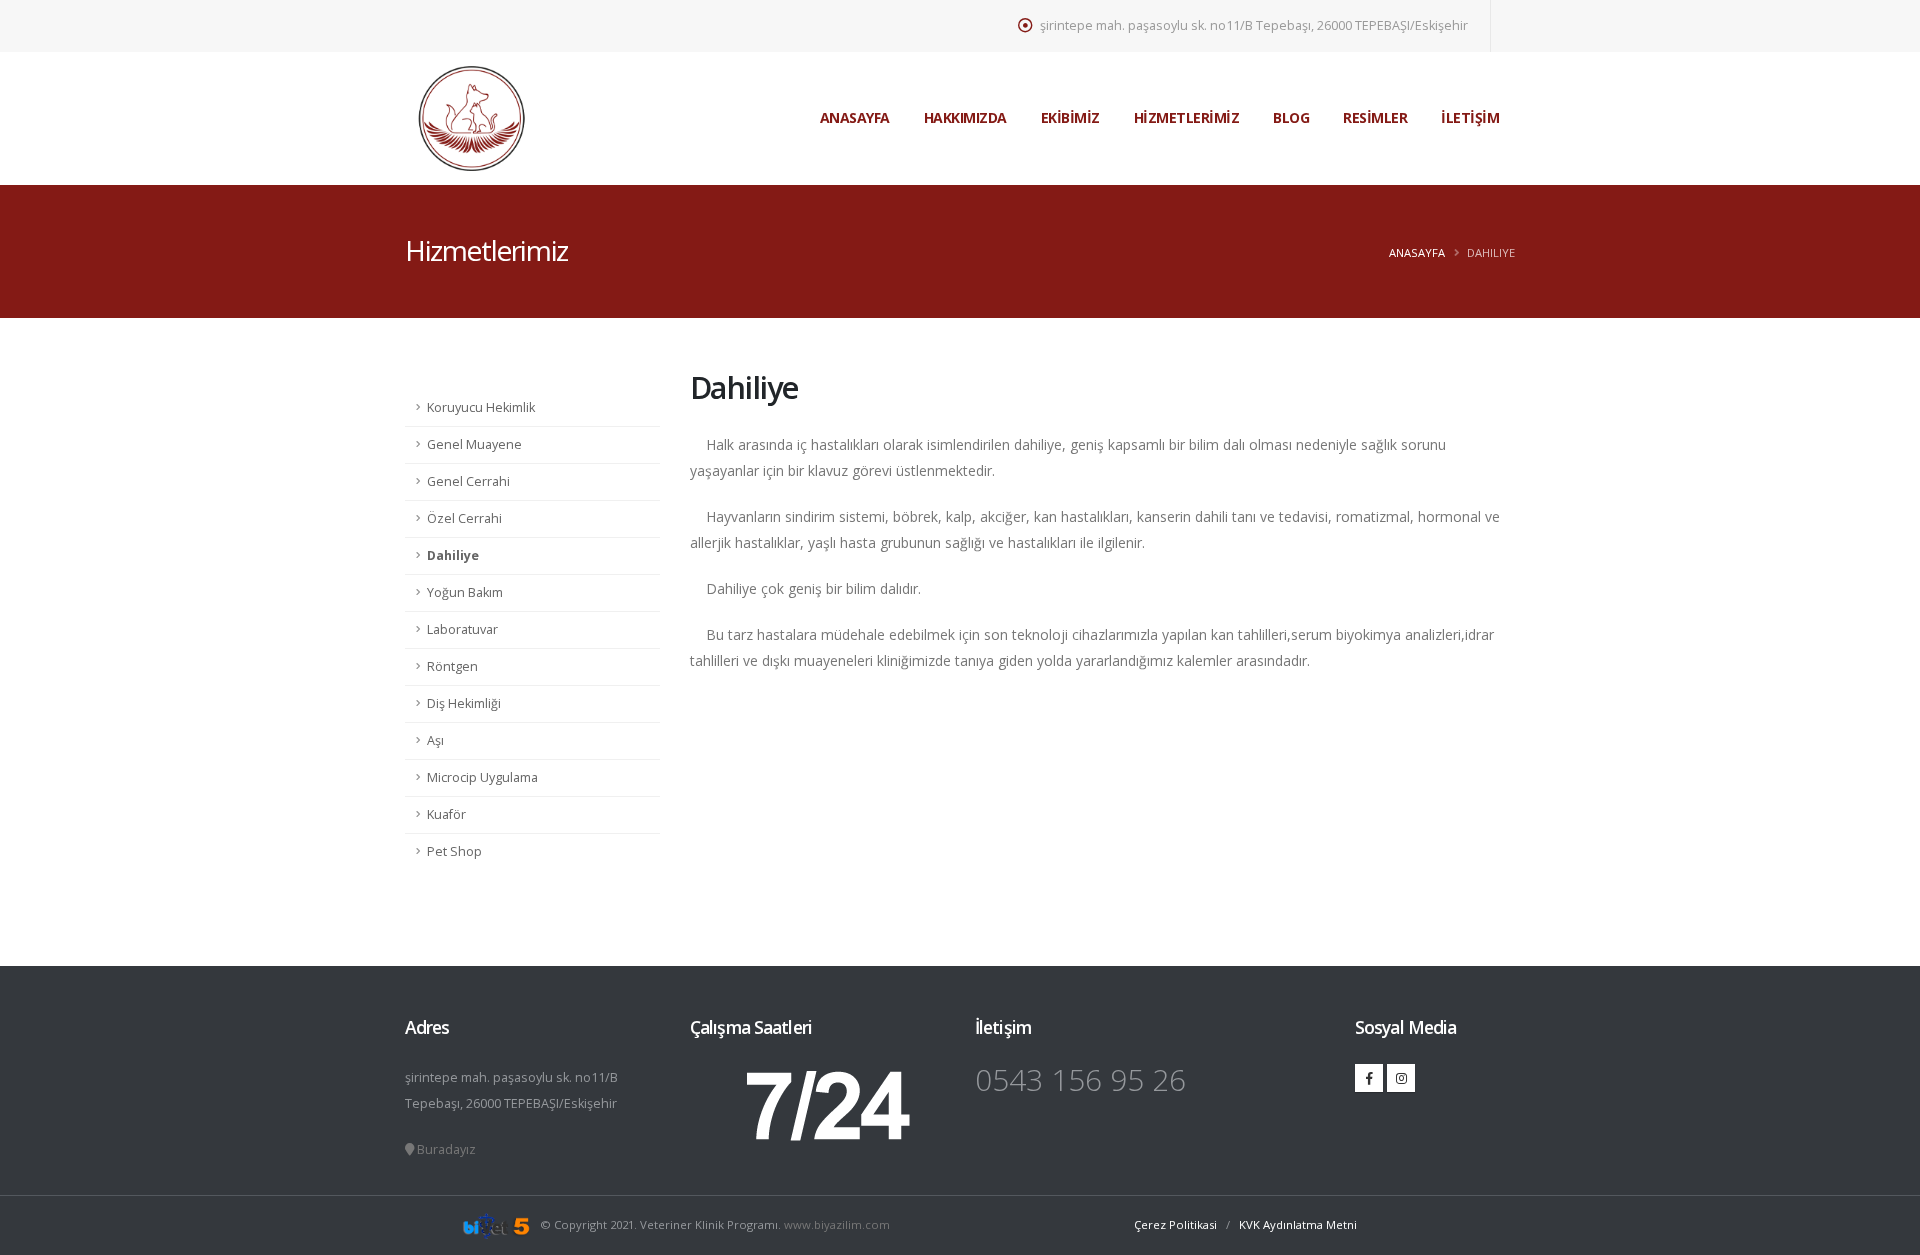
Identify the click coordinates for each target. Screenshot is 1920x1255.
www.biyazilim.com (835, 1224)
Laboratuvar (462, 629)
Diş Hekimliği (464, 703)
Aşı (435, 740)
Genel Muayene (474, 444)
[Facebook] (1369, 1078)
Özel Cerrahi (464, 518)
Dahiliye (453, 555)
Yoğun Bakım (465, 592)
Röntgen (452, 666)
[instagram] (1401, 1078)
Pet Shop (454, 851)
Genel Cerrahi (468, 481)
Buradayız (445, 1149)
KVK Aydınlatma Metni (1298, 1224)
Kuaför (446, 814)
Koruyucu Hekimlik (481, 407)
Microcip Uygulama (482, 777)
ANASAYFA (1417, 252)
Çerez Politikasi (1177, 1224)
